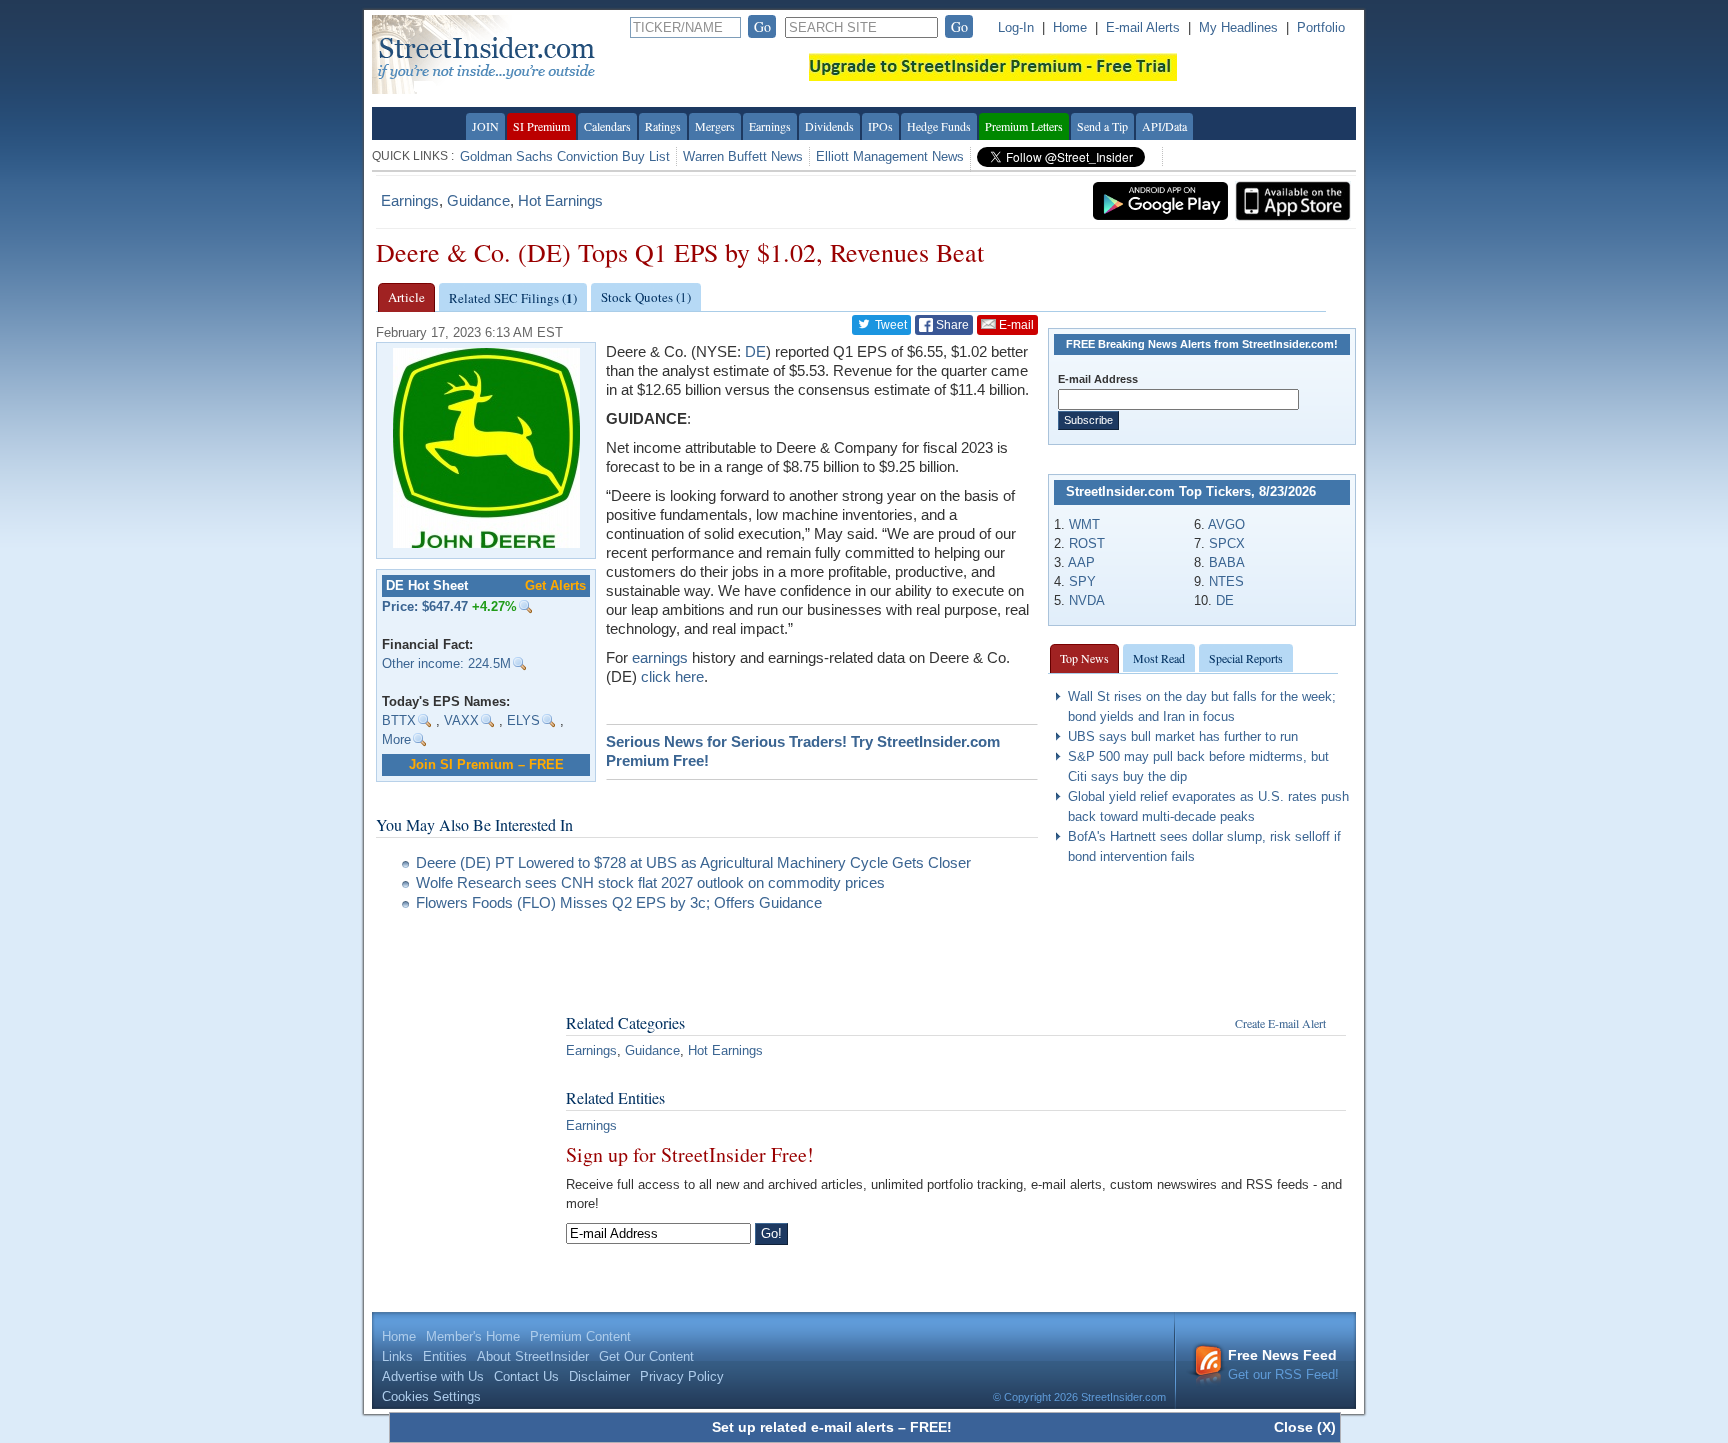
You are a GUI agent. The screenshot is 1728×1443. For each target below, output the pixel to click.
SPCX (1227, 543)
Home (1070, 27)
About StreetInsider (533, 1356)
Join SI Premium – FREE (486, 764)
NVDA (1087, 600)
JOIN (485, 126)
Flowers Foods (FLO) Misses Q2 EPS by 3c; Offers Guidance (619, 902)
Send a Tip (1102, 126)
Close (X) (1305, 1427)
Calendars (607, 126)
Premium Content (580, 1336)
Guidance (478, 200)
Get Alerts (555, 585)
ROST (1087, 543)
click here (672, 676)
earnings (660, 657)
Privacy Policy (682, 1376)
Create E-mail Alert (1280, 1023)
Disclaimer (599, 1376)
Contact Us (526, 1376)
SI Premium (541, 126)
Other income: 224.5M (446, 663)
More (396, 739)
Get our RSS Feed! (1283, 1364)
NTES (1226, 581)
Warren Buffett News (743, 156)
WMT (1084, 524)
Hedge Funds (939, 126)
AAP (1081, 562)
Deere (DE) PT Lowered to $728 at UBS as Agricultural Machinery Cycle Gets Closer (693, 862)
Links (397, 1356)
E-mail (1015, 325)
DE (1225, 600)
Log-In (1016, 27)
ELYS (523, 720)
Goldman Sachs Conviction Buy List (565, 156)
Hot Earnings (560, 200)
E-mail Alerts (1143, 27)
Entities (445, 1356)
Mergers (715, 126)
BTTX (399, 720)
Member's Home (473, 1336)
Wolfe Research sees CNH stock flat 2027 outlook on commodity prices (650, 882)
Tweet (889, 325)
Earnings (770, 126)
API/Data (1164, 126)
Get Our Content (646, 1356)
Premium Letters (1024, 126)
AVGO (1226, 524)
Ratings (663, 126)
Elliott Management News (890, 156)
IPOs (880, 126)
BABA (1227, 562)
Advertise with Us (433, 1376)
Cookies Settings (431, 1396)
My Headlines (1238, 27)
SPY (1082, 581)
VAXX (461, 720)
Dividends (829, 126)
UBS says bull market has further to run (1183, 736)
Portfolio (1321, 27)
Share (951, 325)
